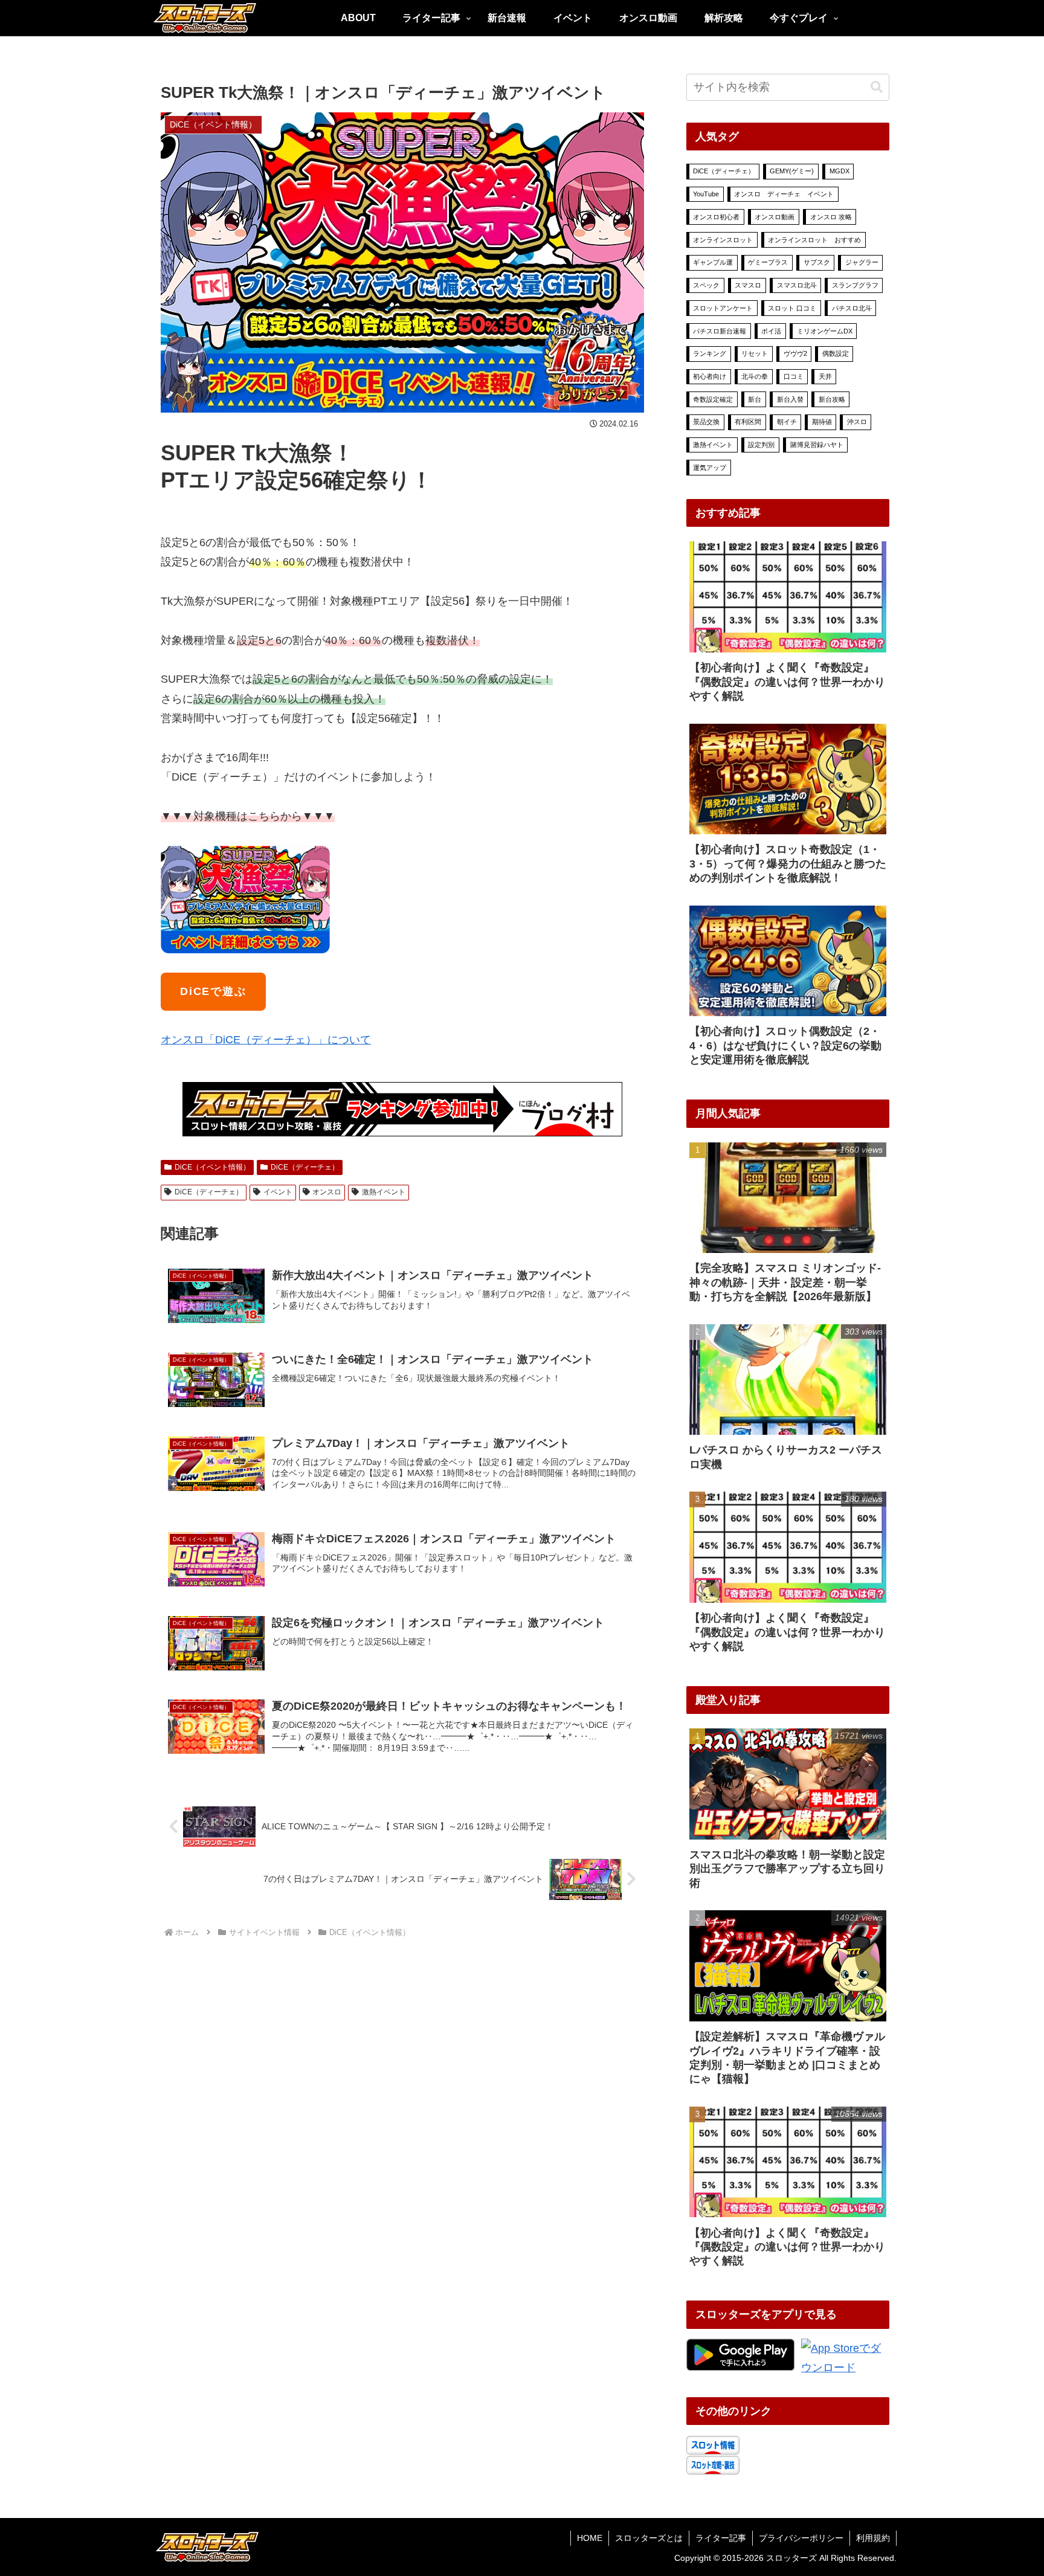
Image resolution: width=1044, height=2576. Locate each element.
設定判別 (761, 445)
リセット (755, 353)
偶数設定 (836, 353)
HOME (590, 2538)
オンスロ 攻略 (831, 217)
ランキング (710, 353)
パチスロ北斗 (852, 308)
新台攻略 (832, 399)
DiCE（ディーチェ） (305, 1167)
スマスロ (748, 285)
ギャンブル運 (713, 262)
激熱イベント (384, 1192)
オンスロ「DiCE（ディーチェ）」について (266, 1040)
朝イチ (787, 422)
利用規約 (873, 2538)
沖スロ (857, 422)
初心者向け (710, 376)
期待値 (822, 422)
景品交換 (706, 422)
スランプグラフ (855, 285)
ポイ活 (771, 331)
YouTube (706, 194)
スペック (706, 285)
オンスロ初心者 (716, 217)
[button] (877, 87)
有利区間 (748, 422)
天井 (825, 376)
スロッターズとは (649, 2538)
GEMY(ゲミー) (792, 171)
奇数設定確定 (713, 399)
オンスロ (327, 1192)
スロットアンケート (723, 308)
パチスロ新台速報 (720, 331)
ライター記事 (721, 2538)
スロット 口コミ (792, 308)
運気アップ (710, 468)
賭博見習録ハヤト (817, 445)
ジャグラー (862, 262)
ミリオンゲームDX (825, 331)
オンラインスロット (723, 240)
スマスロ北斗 (797, 285)
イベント (278, 1192)
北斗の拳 (755, 376)
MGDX (839, 171)
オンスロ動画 (775, 217)
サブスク (817, 262)
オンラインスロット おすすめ (814, 240)
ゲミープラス (768, 262)
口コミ (794, 376)
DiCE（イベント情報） (212, 1167)
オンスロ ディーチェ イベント (784, 194)
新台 (755, 399)
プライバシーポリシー (801, 2538)
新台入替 (790, 399)
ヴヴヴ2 (795, 353)
